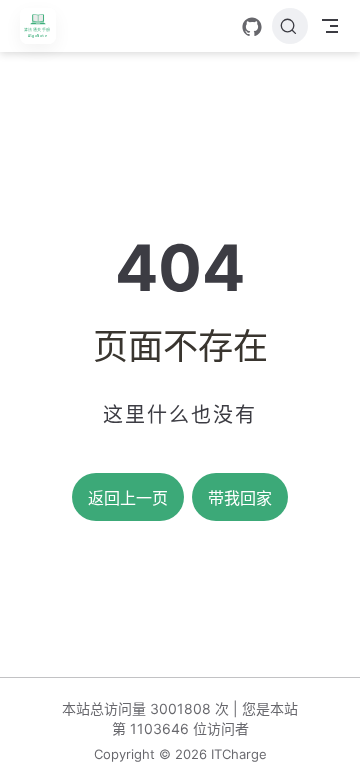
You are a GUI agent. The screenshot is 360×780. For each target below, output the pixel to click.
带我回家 (240, 498)
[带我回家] (44, 26)
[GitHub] (252, 27)
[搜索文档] (290, 26)
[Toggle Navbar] (330, 26)
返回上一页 (128, 498)
